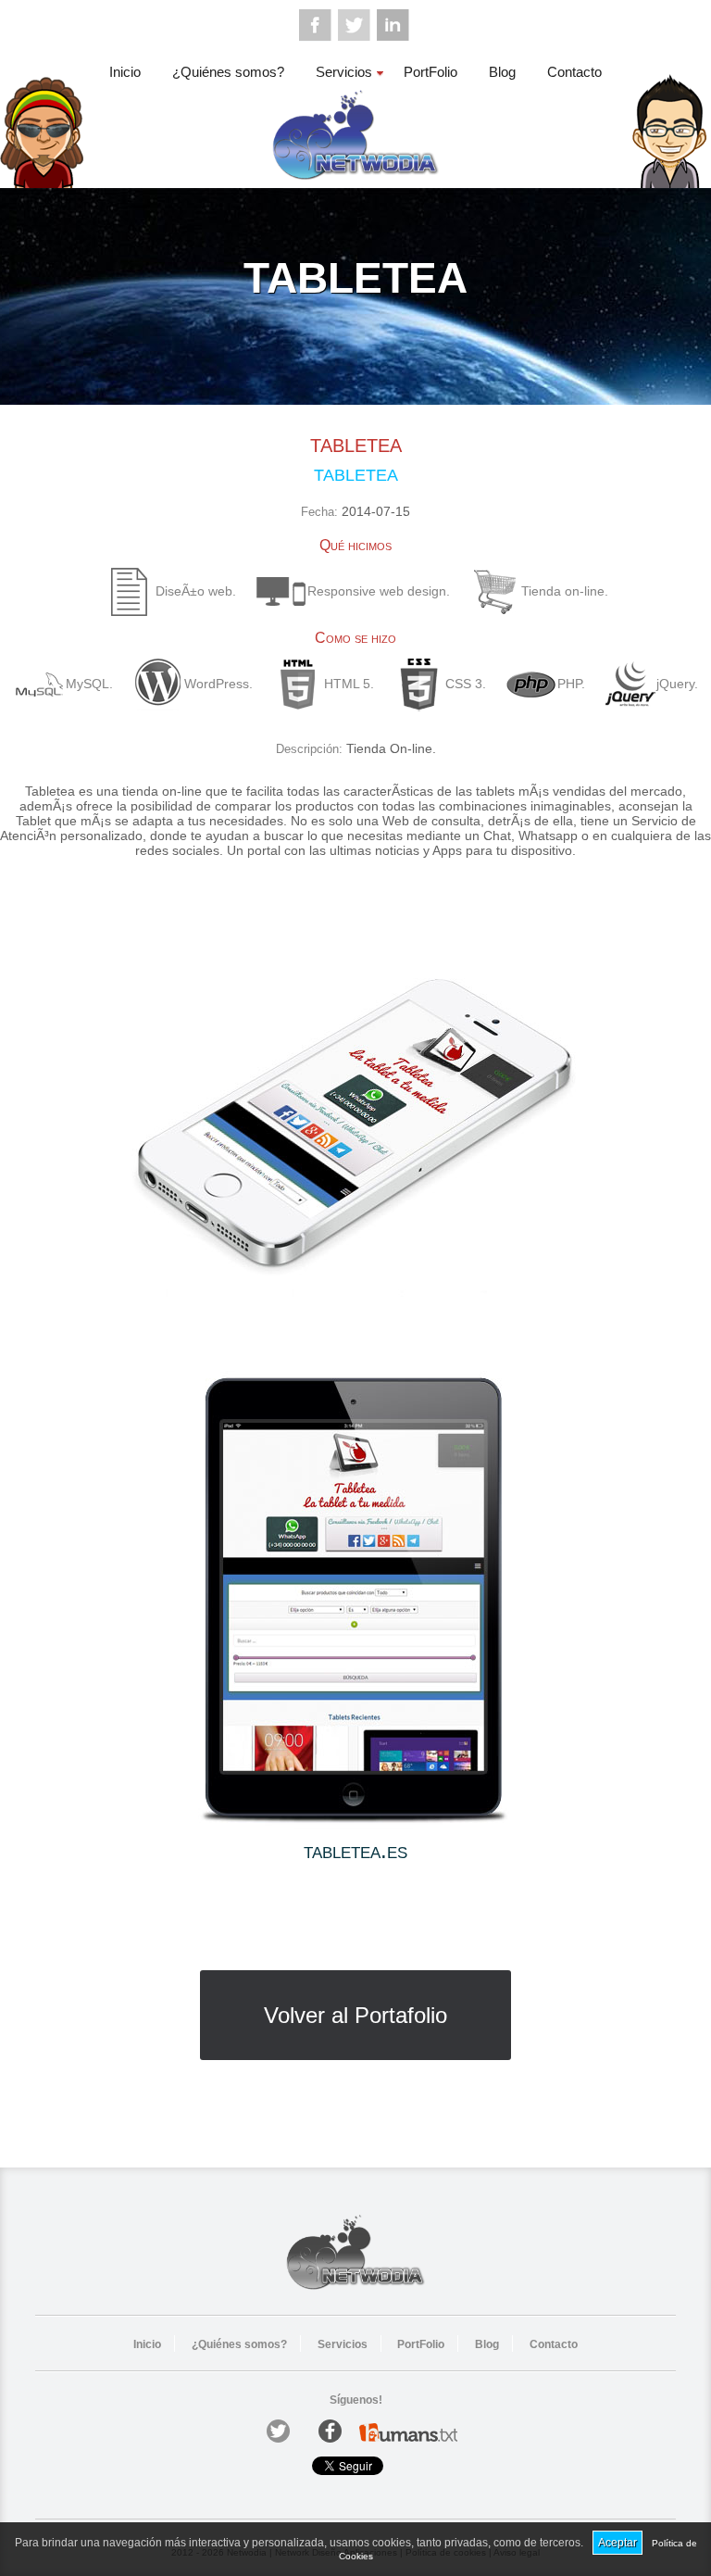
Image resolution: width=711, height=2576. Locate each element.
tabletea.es (355, 1850)
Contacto (574, 72)
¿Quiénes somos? (228, 72)
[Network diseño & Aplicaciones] (355, 179)
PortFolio (430, 72)
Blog (502, 72)
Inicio (125, 72)
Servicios (344, 72)
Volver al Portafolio (355, 2015)
